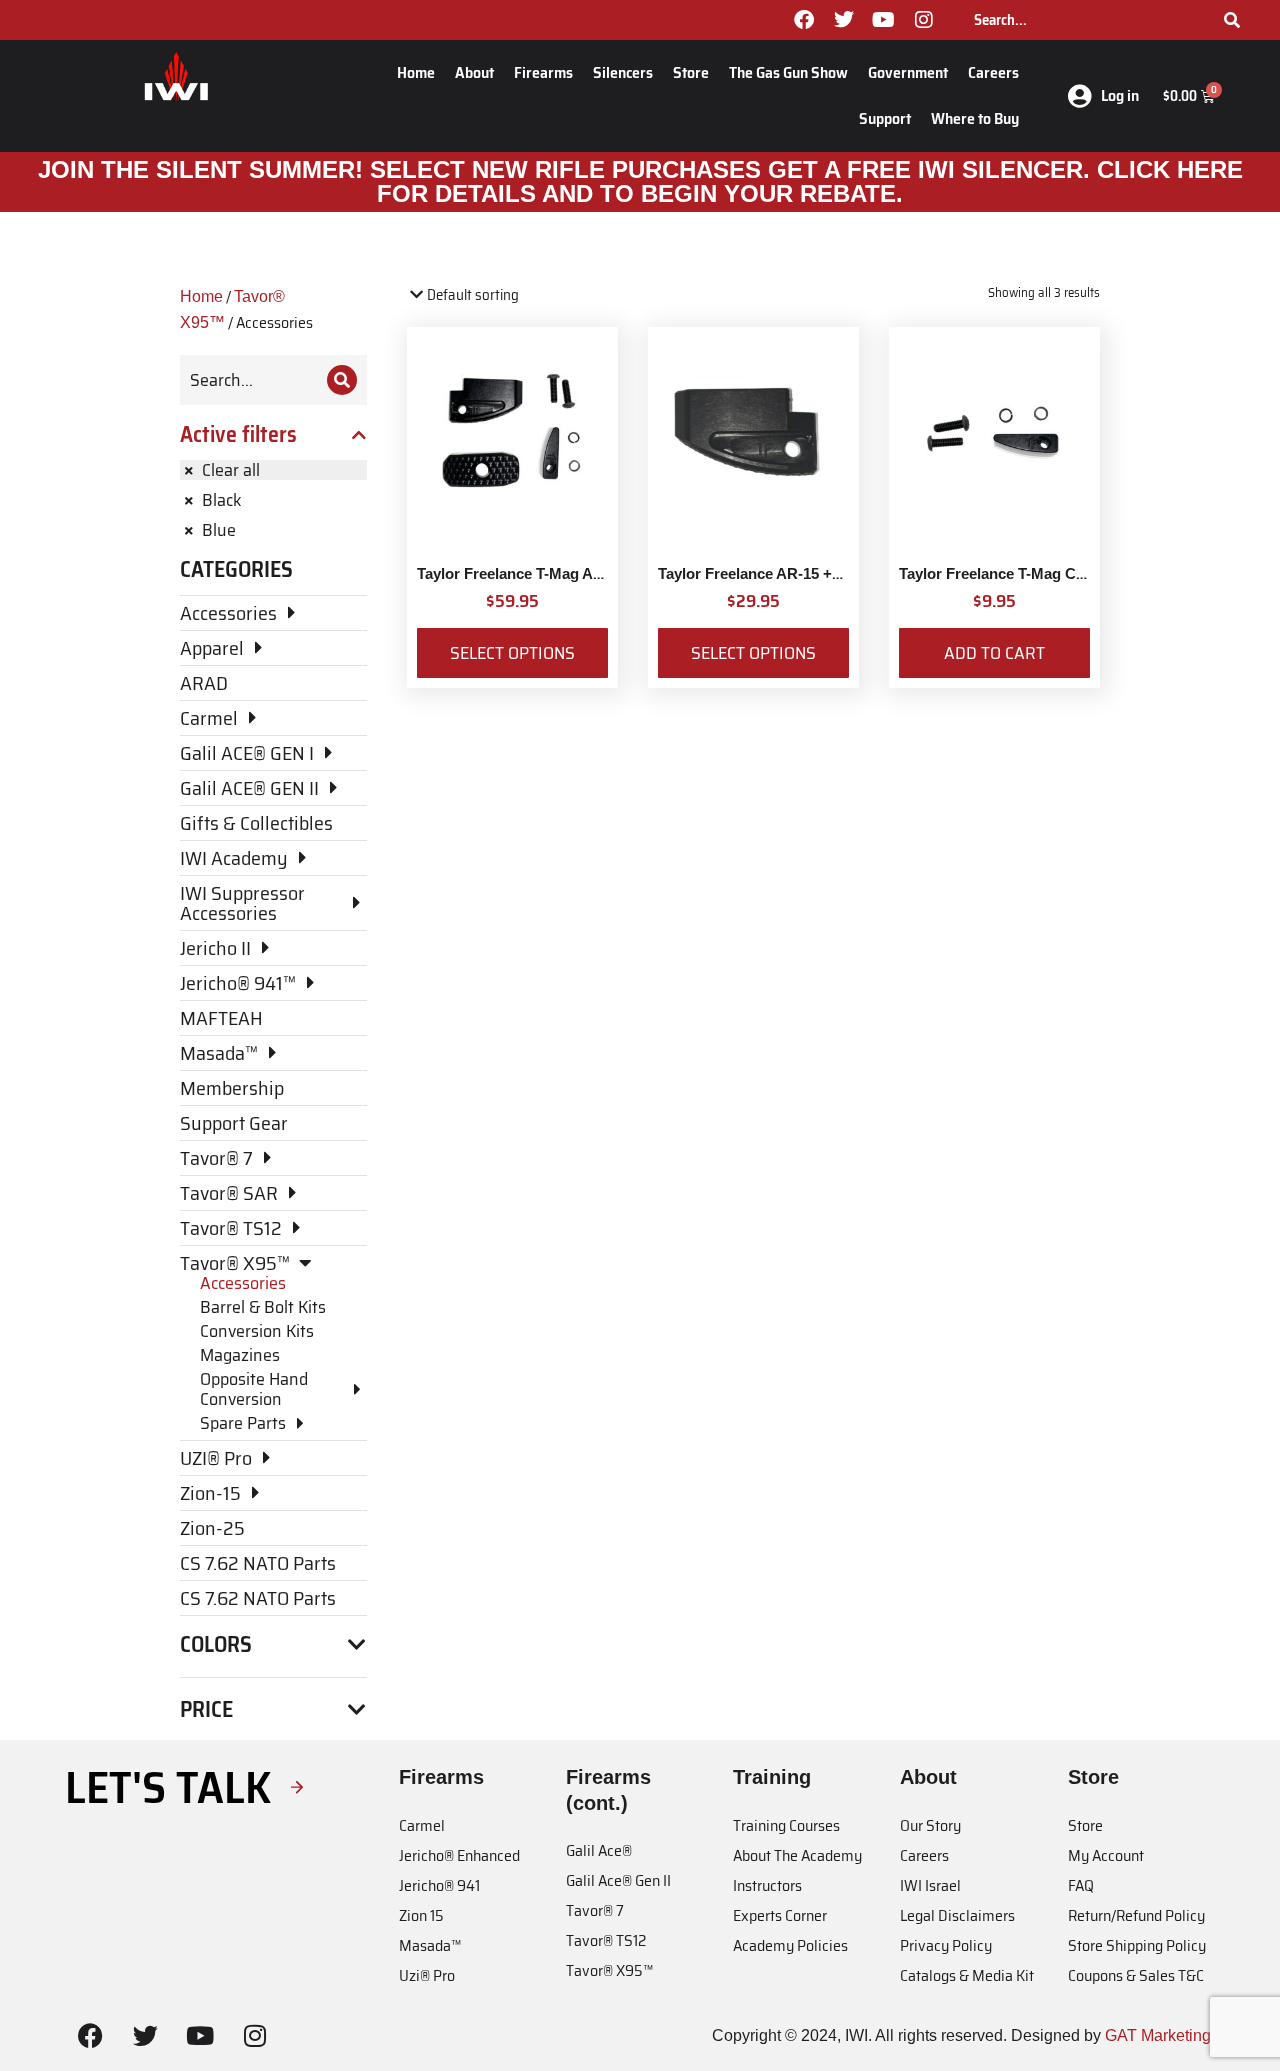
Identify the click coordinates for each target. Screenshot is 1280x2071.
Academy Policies (790, 1945)
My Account (1106, 1855)
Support (885, 118)
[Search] (1232, 20)
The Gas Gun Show (788, 72)
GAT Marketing (1158, 2035)
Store (691, 72)
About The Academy (797, 1855)
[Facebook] (804, 20)
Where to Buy (975, 118)
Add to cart (994, 653)
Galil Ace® (599, 1850)
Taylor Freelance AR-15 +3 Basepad (781, 573)
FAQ (1081, 1885)
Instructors (767, 1885)
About (474, 72)
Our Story (930, 1825)
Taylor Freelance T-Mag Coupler (1010, 573)
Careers (993, 72)
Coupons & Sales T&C (1136, 1975)
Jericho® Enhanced (459, 1855)
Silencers (623, 72)
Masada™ (430, 1945)
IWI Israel (930, 1885)
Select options (512, 653)
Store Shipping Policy (1137, 1945)
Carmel (422, 1825)
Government (908, 72)
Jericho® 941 (439, 1885)
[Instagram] (924, 20)
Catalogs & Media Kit (967, 1975)
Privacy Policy (946, 1945)
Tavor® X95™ (609, 1970)
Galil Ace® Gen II (618, 1880)
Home (416, 72)
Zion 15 (421, 1915)
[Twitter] (844, 20)
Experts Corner (780, 1915)
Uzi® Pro (427, 1975)
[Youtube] (884, 20)
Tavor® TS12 (606, 1940)
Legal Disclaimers (957, 1915)
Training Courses (786, 1825)
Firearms (543, 72)
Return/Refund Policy (1136, 1915)
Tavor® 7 (595, 1910)
